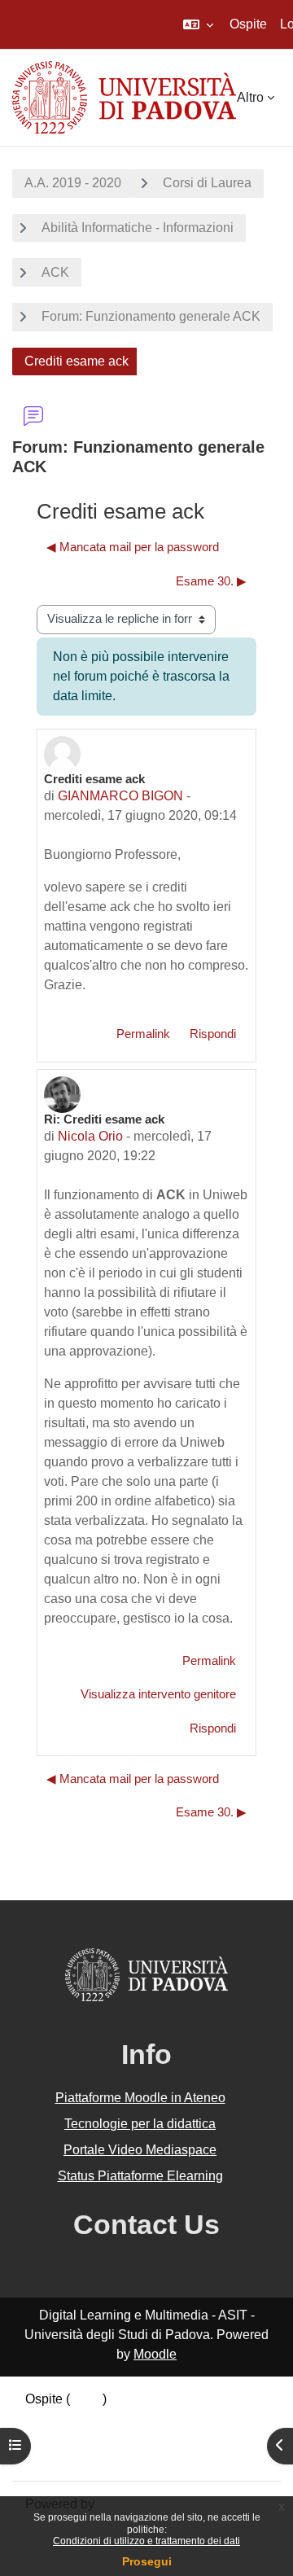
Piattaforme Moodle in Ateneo (140, 2098)
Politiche (50, 2438)
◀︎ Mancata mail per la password (133, 547)
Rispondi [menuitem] (213, 1034)
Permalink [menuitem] (143, 1034)
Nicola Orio (90, 1136)
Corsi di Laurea (207, 183)
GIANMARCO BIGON (120, 796)
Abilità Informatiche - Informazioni (138, 228)
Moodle (155, 2354)
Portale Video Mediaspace (140, 2150)
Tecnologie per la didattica (140, 2124)
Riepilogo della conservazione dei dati (136, 2418)
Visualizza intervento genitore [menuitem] (158, 1694)
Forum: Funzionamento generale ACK (151, 316)
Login (86, 2399)
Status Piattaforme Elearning (140, 2176)
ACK (55, 272)
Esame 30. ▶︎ (211, 581)
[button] (198, 24)
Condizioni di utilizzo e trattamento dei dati (146, 2541)
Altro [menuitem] (250, 97)
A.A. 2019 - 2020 (73, 183)
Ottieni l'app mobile (81, 2458)
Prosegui (147, 2561)
